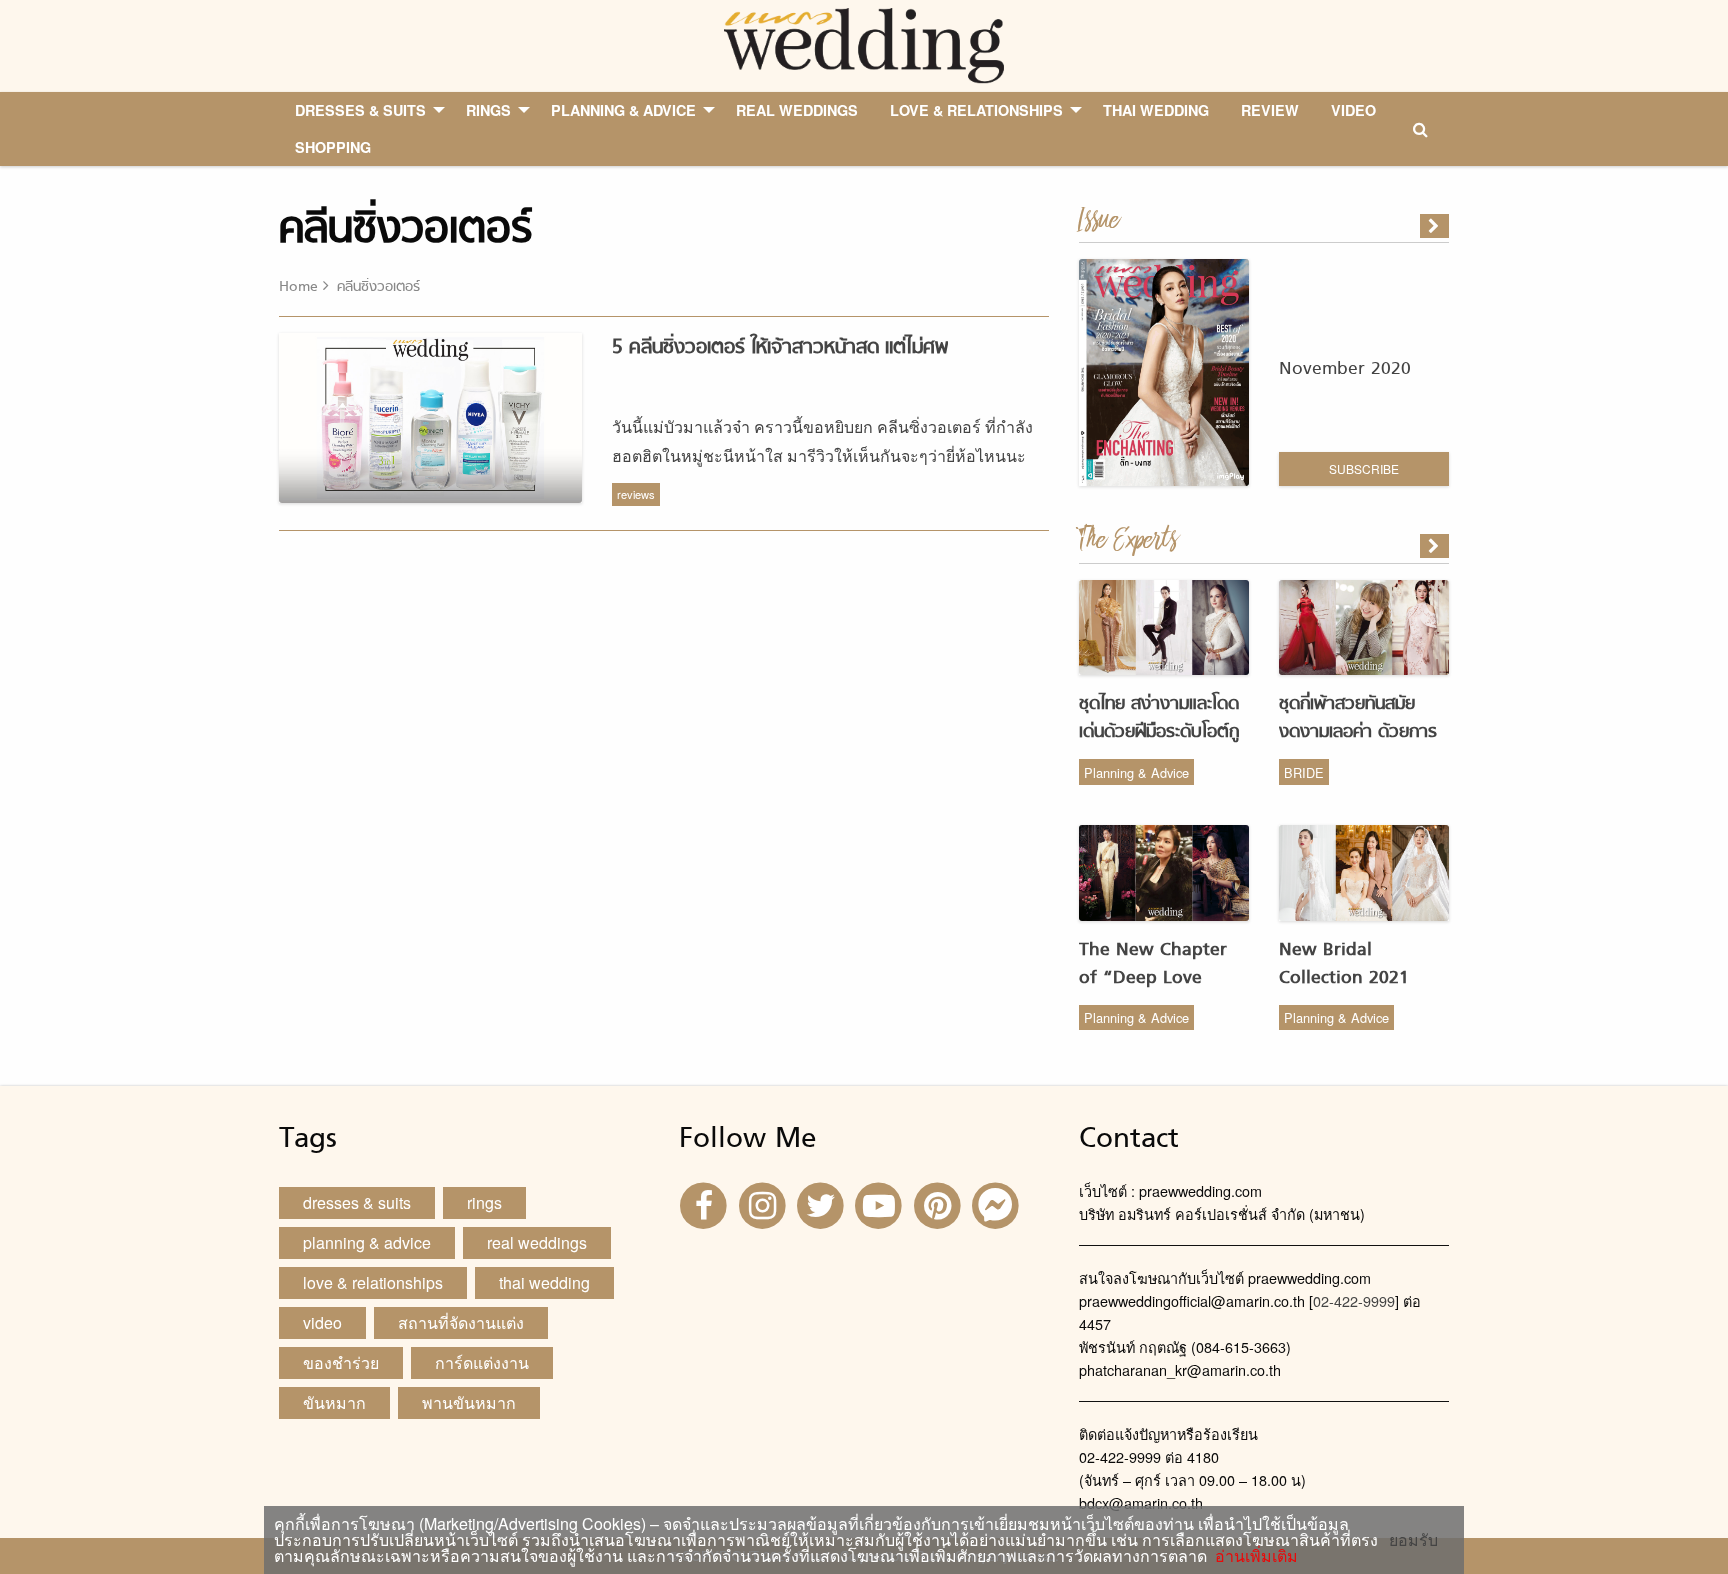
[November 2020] (1436, 226)
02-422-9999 (1354, 1300)
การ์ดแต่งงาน (482, 1362)
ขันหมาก (334, 1402)
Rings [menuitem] (488, 110)
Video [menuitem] (1353, 110)
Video (322, 1322)
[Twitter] (823, 1203)
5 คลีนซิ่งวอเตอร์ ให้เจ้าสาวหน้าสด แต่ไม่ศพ (780, 348)
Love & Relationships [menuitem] (976, 110)
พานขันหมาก (469, 1402)
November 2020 (1345, 369)
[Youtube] (881, 1203)
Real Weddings (537, 1242)
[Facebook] (706, 1203)
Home (298, 287)
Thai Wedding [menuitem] (1156, 110)
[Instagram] (764, 1203)
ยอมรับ (1413, 1540)
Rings (484, 1202)
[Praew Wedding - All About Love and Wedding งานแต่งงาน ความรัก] (863, 43)
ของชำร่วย (341, 1362)
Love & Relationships (373, 1282)
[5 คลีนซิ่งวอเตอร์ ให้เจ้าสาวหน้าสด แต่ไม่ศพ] (1436, 546)
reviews (636, 494)
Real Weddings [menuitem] (797, 110)
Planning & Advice (1136, 772)
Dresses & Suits (357, 1202)
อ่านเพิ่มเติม (1252, 1555)
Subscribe (1364, 468)
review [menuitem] (1270, 110)
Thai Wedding (544, 1282)
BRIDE (1304, 772)
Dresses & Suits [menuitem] (360, 110)
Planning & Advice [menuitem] (623, 110)
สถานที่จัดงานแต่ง (461, 1322)
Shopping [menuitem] (333, 147)
